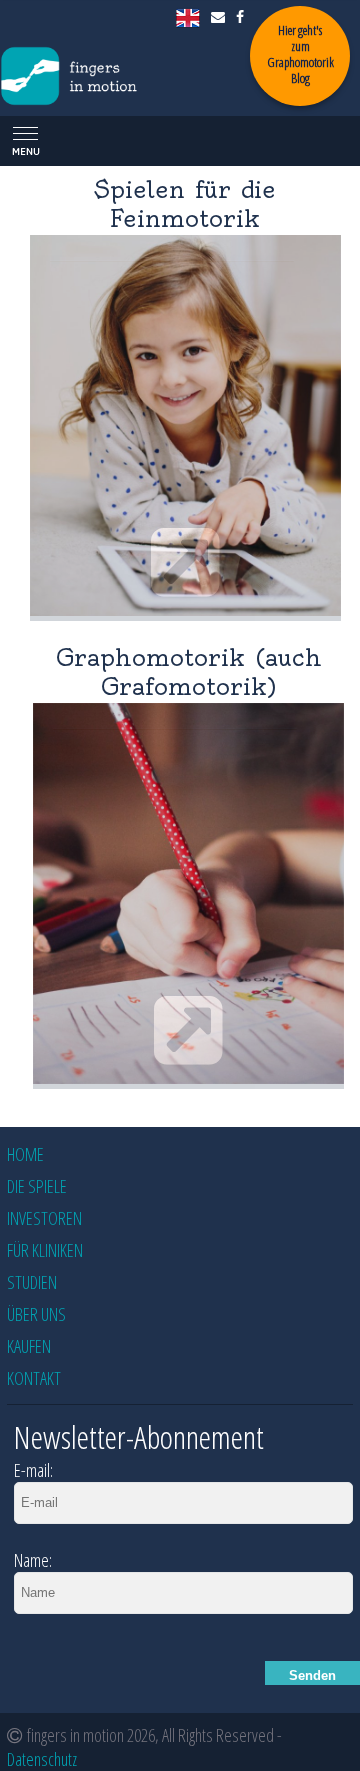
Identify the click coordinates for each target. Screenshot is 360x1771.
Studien (32, 1282)
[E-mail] (219, 16)
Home (25, 1154)
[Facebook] (241, 16)
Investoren (44, 1218)
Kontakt (34, 1378)
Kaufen (29, 1346)
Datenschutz (42, 1759)
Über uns (36, 1314)
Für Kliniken (45, 1250)
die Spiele (37, 1186)
